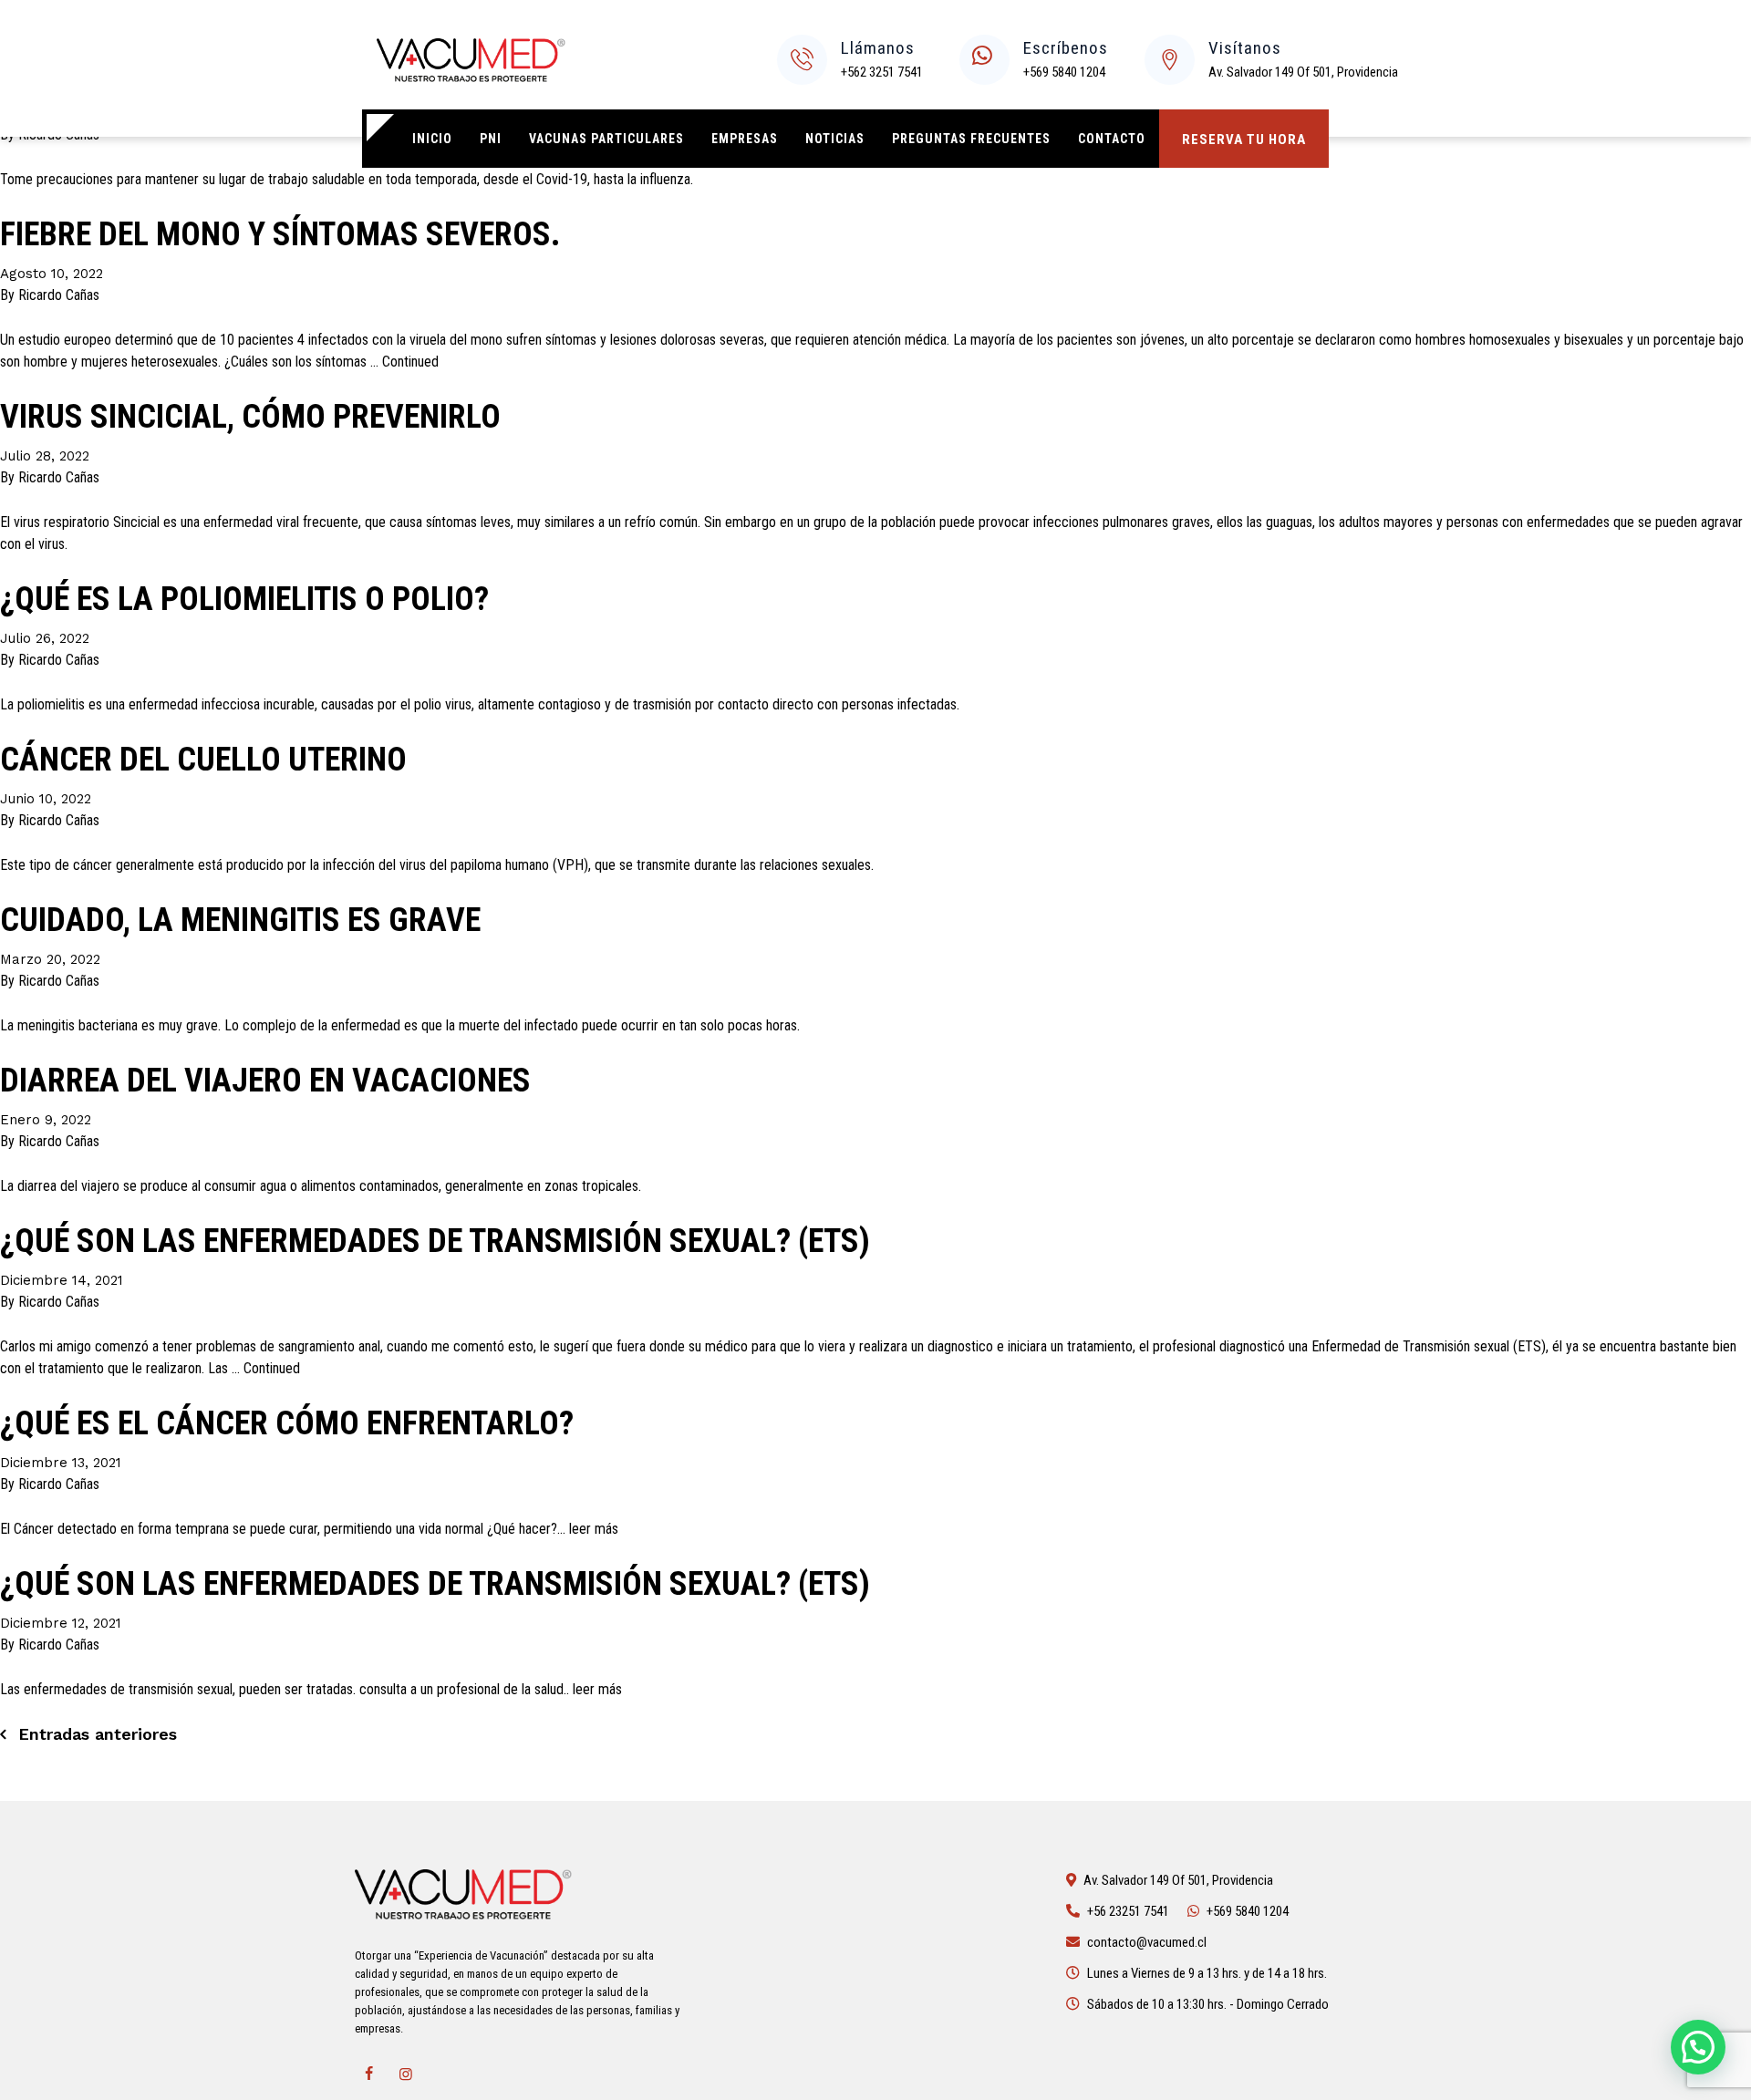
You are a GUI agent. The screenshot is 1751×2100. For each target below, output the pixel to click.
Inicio (432, 139)
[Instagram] (406, 2074)
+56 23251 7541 (1128, 1911)
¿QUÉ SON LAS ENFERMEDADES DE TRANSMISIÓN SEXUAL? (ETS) (435, 1241)
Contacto (1112, 139)
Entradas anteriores (98, 1734)
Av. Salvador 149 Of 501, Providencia (1303, 72)
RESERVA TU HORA (1244, 140)
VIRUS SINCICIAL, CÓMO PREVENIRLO (250, 417)
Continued (410, 362)
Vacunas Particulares (606, 139)
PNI (491, 139)
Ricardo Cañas (59, 295)
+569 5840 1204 (1064, 72)
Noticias (835, 139)
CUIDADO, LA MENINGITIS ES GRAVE (240, 920)
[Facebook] (368, 2074)
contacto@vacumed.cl (1147, 1942)
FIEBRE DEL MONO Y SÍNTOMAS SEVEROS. (280, 234)
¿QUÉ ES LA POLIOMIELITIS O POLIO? (244, 599)
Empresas (745, 139)
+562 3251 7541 (882, 72)
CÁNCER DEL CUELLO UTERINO (203, 760)
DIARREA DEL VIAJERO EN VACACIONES (265, 1081)
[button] (1698, 2047)
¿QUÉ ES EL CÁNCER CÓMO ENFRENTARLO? (287, 1423)
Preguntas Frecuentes (971, 139)
